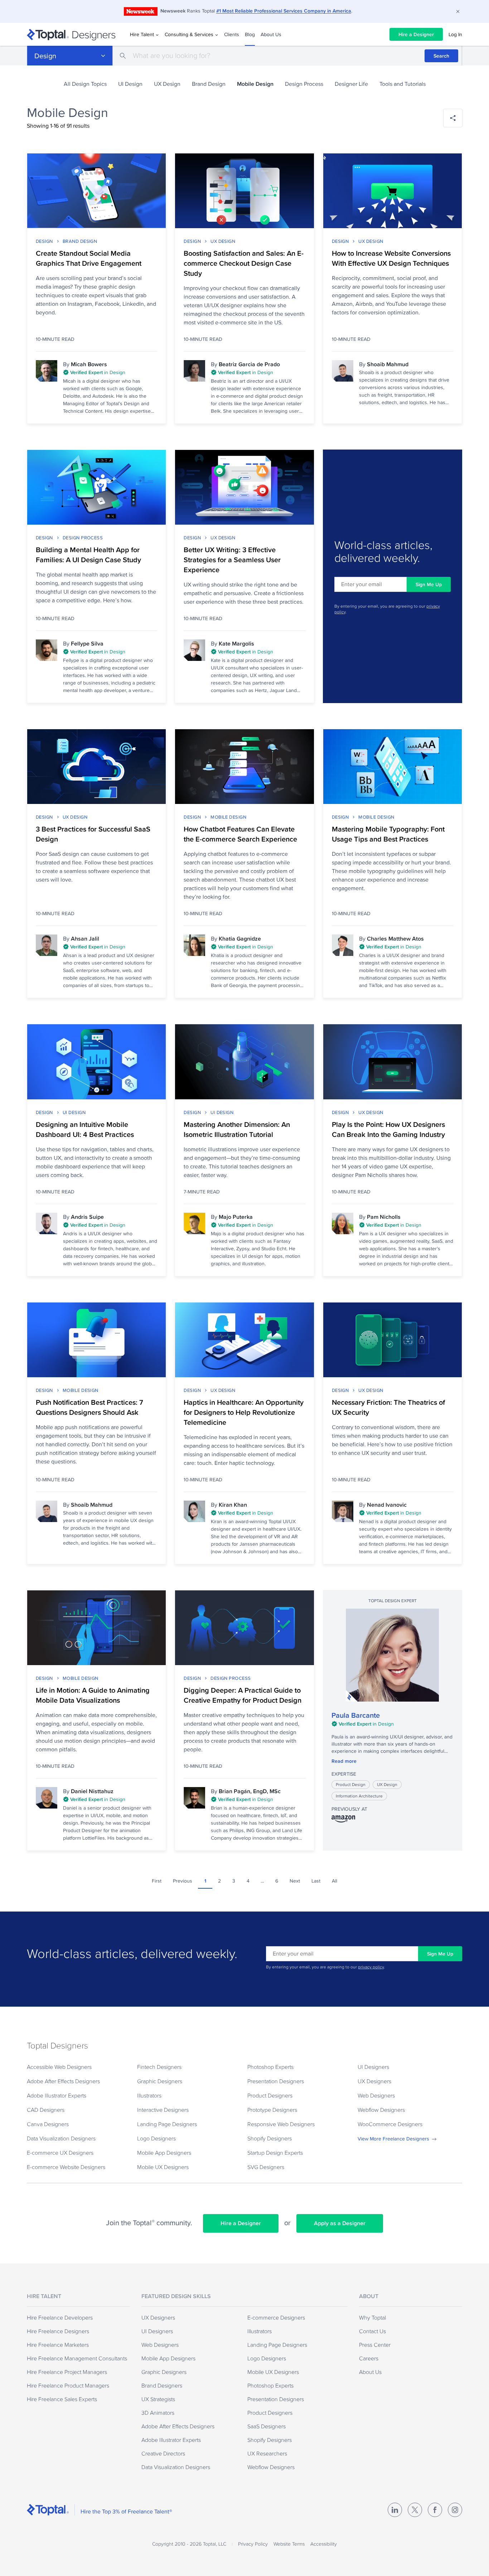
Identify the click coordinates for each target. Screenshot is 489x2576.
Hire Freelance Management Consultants (77, 2358)
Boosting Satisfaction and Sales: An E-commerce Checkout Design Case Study (244, 263)
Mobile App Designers (164, 2153)
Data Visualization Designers (61, 2138)
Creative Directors (163, 2453)
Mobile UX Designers (163, 2167)
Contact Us (372, 2331)
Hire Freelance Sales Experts (62, 2399)
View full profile (392, 1655)
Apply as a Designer (340, 2223)
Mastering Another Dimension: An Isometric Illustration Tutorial (237, 1129)
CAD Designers (46, 2110)
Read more (344, 1761)
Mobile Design (228, 817)
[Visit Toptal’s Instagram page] (455, 2510)
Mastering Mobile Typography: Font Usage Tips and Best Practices (388, 834)
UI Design (130, 84)
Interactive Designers (163, 2110)
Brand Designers (162, 2385)
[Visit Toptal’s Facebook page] (435, 2510)
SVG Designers (266, 2167)
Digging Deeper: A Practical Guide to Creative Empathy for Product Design (243, 1695)
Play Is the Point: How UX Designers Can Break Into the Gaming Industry (388, 1129)
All (335, 1881)
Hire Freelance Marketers (58, 2345)
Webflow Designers (381, 2110)
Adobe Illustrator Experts (57, 2095)
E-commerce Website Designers (66, 2167)
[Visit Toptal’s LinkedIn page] (395, 2510)
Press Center (375, 2345)
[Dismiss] (458, 11)
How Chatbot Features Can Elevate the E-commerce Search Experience (240, 834)
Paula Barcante (356, 1715)
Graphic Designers (160, 2081)
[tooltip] (110, 373)
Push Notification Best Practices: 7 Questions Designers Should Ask (89, 1407)
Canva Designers (48, 2124)
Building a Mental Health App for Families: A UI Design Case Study (88, 555)
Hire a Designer (416, 34)
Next (295, 1881)
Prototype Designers (272, 2110)
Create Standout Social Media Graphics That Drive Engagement (89, 258)
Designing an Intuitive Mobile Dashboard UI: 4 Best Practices (85, 1129)
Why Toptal (372, 2317)
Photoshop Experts (270, 2067)
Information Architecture (359, 1796)
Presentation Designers (276, 2081)
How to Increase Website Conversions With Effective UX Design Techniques (391, 258)
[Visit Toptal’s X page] (415, 2510)
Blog (250, 34)
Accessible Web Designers (59, 2067)
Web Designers (376, 2095)
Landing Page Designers (167, 2124)
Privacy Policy (253, 2544)
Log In (455, 34)
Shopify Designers (270, 2138)
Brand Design (209, 84)
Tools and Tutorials (403, 84)
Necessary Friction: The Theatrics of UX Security (388, 1407)
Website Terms (289, 2544)
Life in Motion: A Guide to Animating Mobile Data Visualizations (93, 1695)
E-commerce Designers (276, 2317)
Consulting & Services (189, 34)
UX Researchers (267, 2453)
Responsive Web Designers (281, 2124)
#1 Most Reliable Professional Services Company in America (284, 11)
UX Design (167, 84)
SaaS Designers (267, 2426)
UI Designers (373, 2067)
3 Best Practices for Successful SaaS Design (93, 834)
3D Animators (158, 2413)
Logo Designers (156, 2138)
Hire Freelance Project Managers (67, 2372)
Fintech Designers (159, 2067)
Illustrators (149, 2095)
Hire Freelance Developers (60, 2317)
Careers (369, 2358)
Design (45, 56)
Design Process (304, 84)
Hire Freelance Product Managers (68, 2385)
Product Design (351, 1784)
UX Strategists (158, 2399)
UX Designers (374, 2081)
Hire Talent (142, 34)
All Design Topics (85, 84)
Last (316, 1881)
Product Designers (270, 2095)
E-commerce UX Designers (60, 2153)
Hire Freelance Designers (58, 2331)
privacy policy (371, 1967)
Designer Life (351, 84)
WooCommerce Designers (390, 2124)
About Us (271, 34)
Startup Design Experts (275, 2153)
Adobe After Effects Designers (63, 2081)
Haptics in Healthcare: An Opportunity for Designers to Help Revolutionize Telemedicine (244, 1412)
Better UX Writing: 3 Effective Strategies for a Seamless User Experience (232, 560)
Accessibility (324, 2544)
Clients (232, 34)
